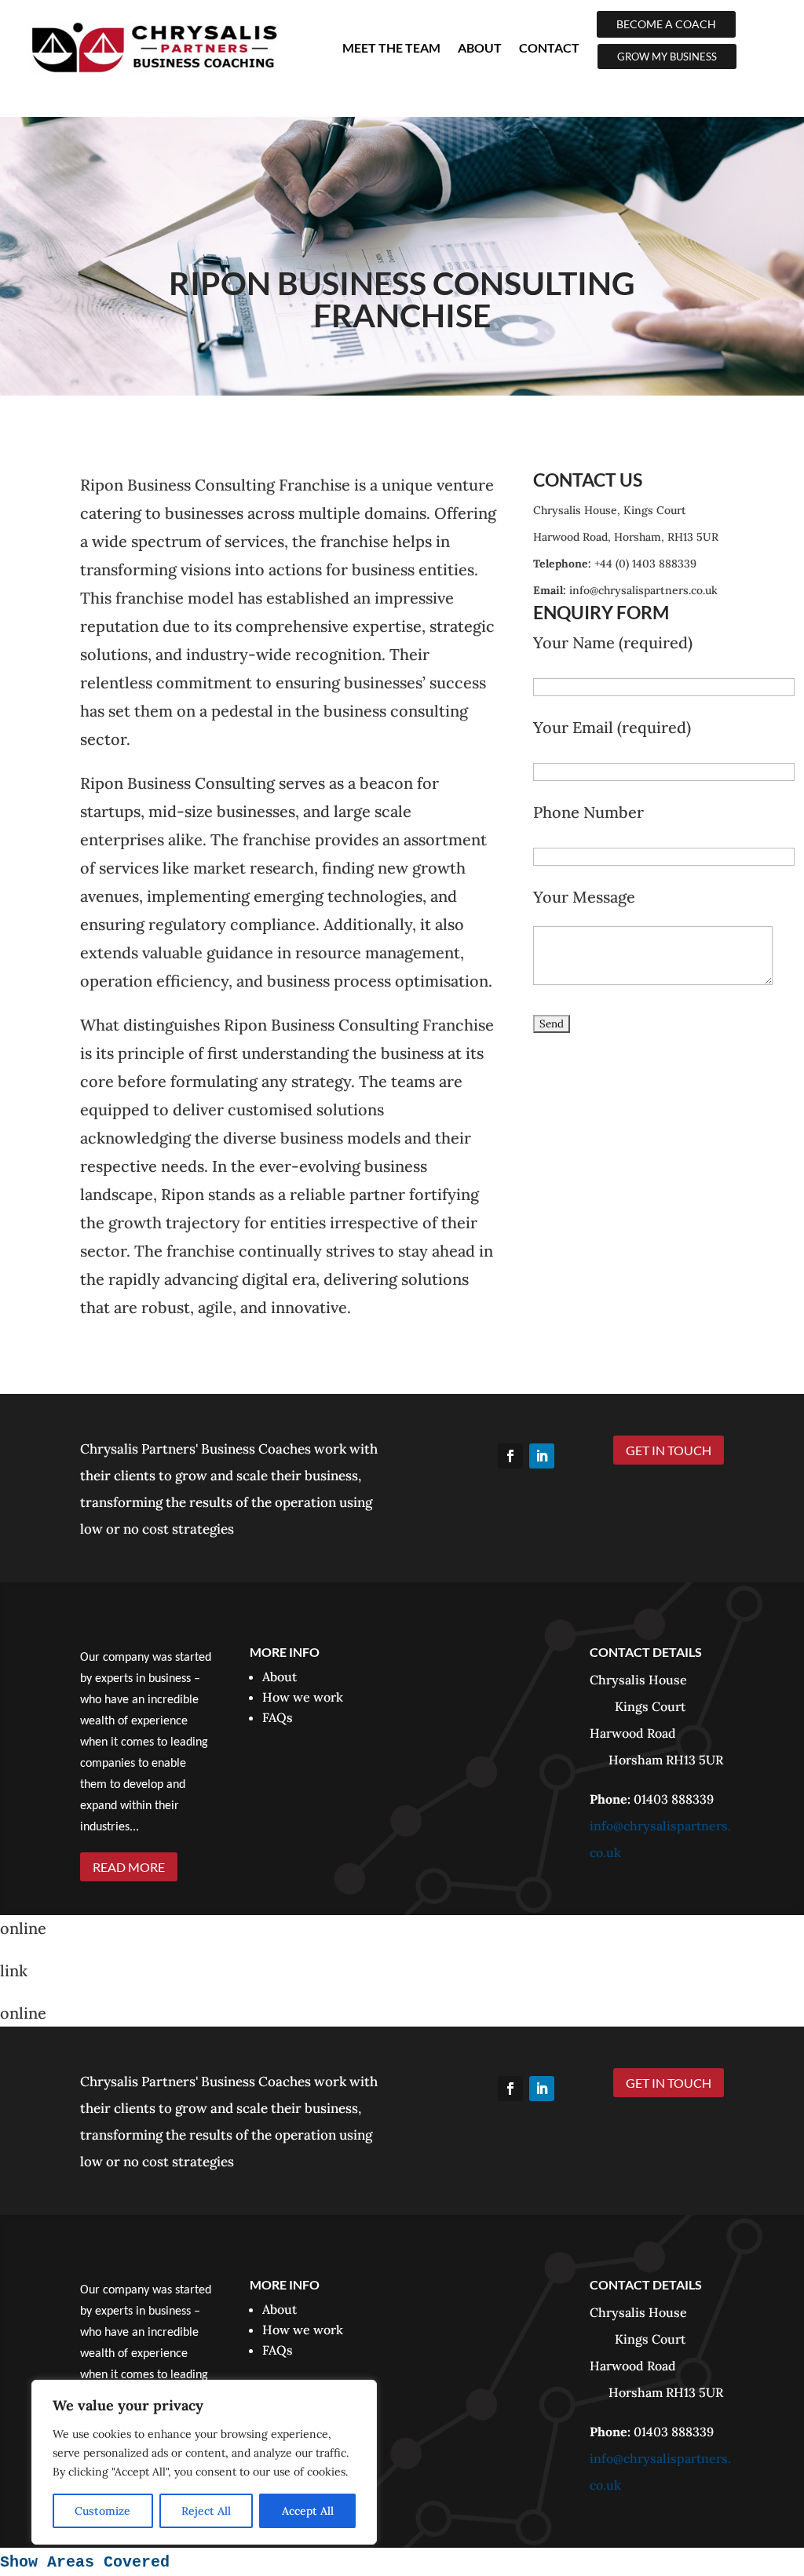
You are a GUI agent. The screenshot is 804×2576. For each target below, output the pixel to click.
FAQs (278, 1717)
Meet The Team (391, 47)
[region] (204, 2462)
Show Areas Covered (85, 2562)
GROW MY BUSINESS (667, 57)
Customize (102, 2511)
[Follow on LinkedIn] (542, 1456)
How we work (303, 1697)
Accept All (308, 2511)
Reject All (206, 2511)
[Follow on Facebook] (510, 1456)
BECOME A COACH (666, 24)
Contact (549, 47)
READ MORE (129, 1867)
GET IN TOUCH (669, 1450)
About (480, 47)
